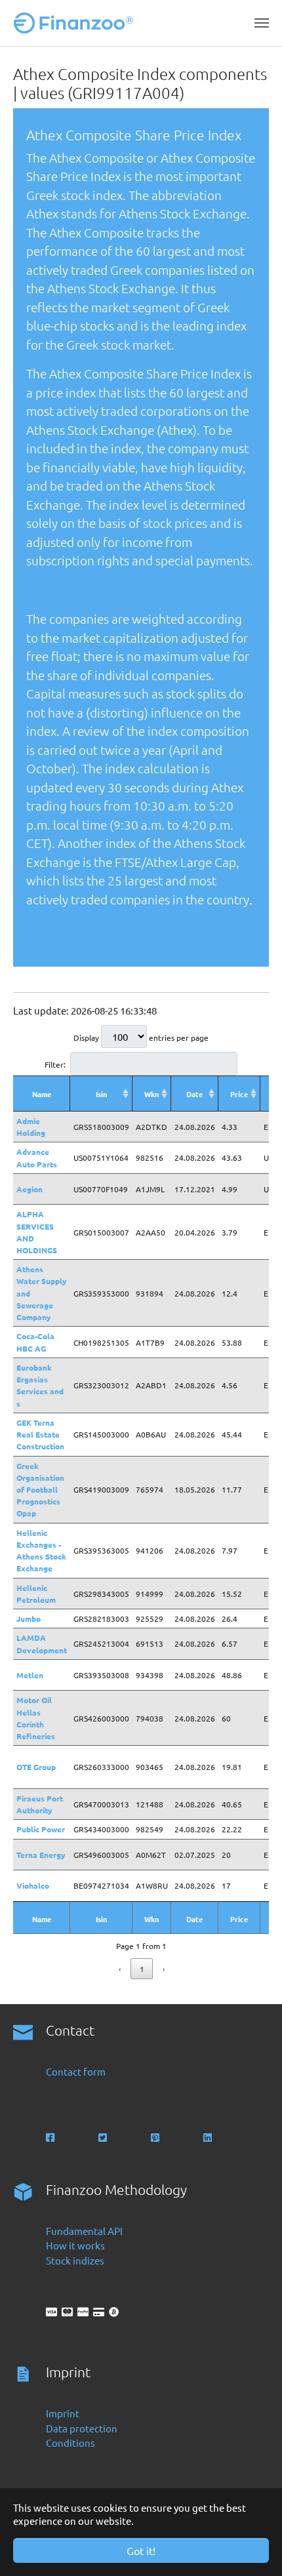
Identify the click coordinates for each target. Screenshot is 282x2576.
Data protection (82, 2428)
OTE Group (36, 1767)
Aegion (30, 1189)
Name (42, 1094)
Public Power (41, 1829)
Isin (101, 1094)
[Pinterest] (156, 2138)
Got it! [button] (141, 2550)
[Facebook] (51, 2138)
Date (194, 1094)
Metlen (30, 1675)
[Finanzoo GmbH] (76, 23)
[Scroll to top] (254, 2548)
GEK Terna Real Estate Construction (40, 1434)
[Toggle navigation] (262, 23)
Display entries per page (141, 1037)
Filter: (55, 1064)
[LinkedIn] (209, 2138)
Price (239, 1094)
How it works (75, 2245)
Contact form (76, 2071)
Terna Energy (41, 1855)
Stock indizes (75, 2260)
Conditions (70, 2443)
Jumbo (29, 1619)
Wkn (151, 1094)
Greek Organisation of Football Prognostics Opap (40, 1490)
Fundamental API (84, 2231)
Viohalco (33, 1885)
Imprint (63, 2413)
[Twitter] (104, 2138)
